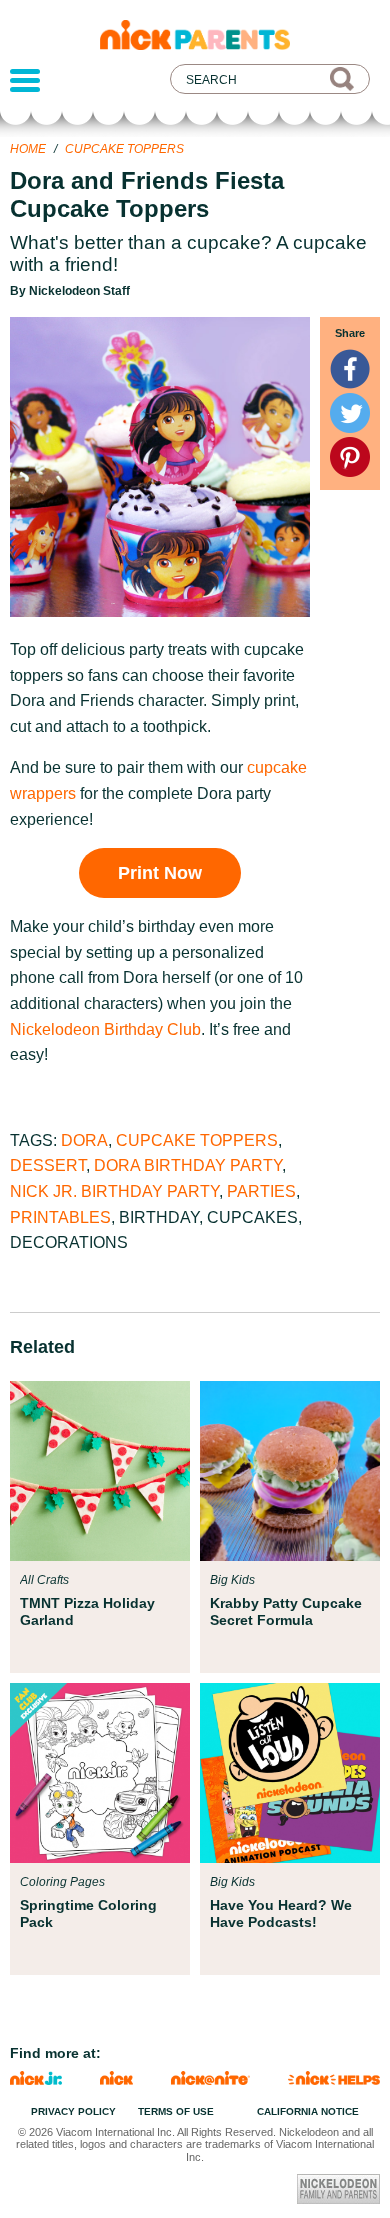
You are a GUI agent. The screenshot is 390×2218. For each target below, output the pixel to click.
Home (28, 149)
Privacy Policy (73, 2111)
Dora (84, 1140)
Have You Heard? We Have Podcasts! (281, 1913)
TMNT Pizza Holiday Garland (87, 1611)
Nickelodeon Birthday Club (105, 1029)
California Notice (308, 2111)
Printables (60, 1217)
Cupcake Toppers (124, 149)
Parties (261, 1191)
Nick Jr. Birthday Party (114, 1191)
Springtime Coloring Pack (88, 1913)
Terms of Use (176, 2111)
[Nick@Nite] (211, 2079)
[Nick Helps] (334, 2079)
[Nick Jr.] (36, 2079)
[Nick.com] (116, 2079)
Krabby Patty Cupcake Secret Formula (286, 1611)
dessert (48, 1165)
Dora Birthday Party (188, 1165)
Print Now (160, 873)
